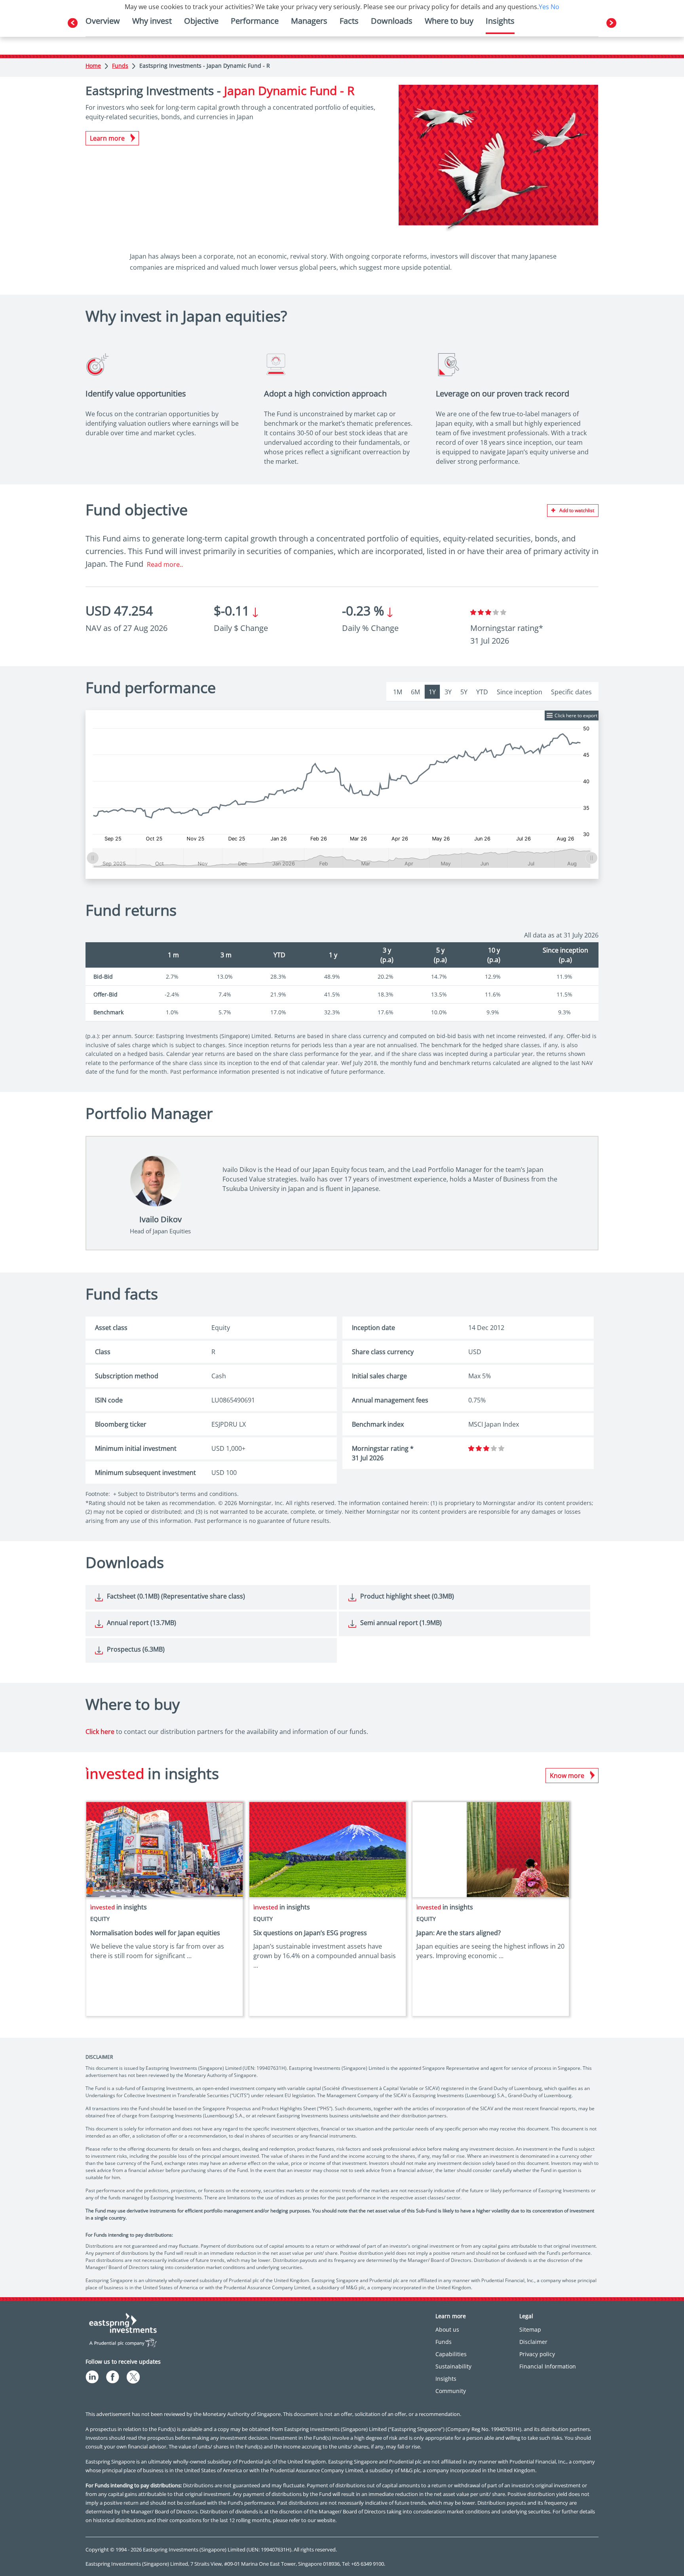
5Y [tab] (464, 692)
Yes (544, 7)
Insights (446, 2379)
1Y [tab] (432, 692)
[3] (488, 612)
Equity (100, 1919)
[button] (591, 728)
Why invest (152, 21)
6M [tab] (415, 692)
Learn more (107, 138)
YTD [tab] (482, 692)
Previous (73, 23)
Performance (255, 21)
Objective (201, 21)
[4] (496, 612)
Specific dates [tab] (571, 692)
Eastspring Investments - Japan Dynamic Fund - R (205, 66)
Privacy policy (537, 2354)
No (555, 7)
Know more (567, 1776)
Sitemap (530, 2329)
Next (611, 23)
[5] (503, 612)
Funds (120, 66)
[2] (481, 612)
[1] (473, 612)
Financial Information (548, 2366)
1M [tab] (398, 692)
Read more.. (165, 564)
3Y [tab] (448, 692)
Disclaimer (533, 2342)
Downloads (392, 21)
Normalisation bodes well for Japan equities (155, 1933)
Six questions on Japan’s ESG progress (310, 1933)
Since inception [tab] (520, 692)
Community (451, 2391)
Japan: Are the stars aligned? (459, 1933)
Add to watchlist (577, 510)
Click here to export (576, 715)
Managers (309, 21)
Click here (100, 1732)
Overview (103, 21)
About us (447, 2329)
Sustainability (453, 2366)
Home (93, 66)
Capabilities (451, 2354)
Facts (349, 21)
